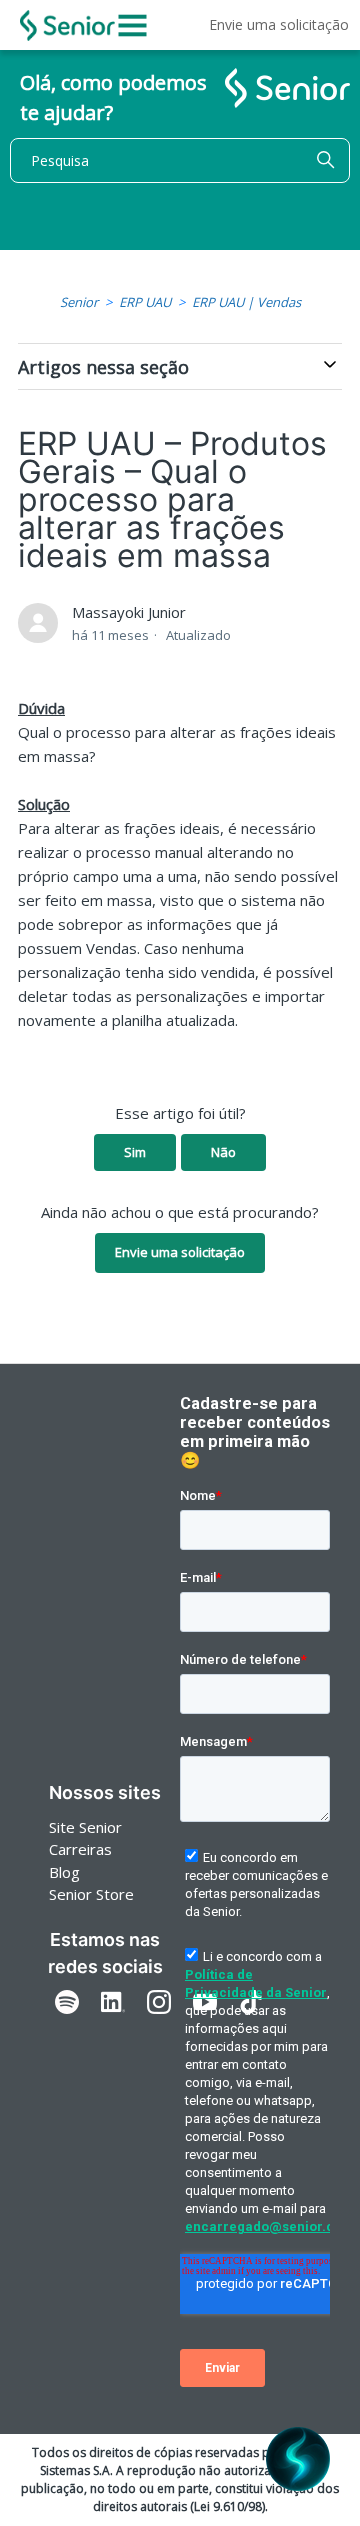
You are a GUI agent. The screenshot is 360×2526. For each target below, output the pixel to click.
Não (223, 1152)
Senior (79, 302)
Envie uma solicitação (279, 24)
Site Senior (85, 1827)
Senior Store (91, 1894)
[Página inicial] (67, 25)
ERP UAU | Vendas (246, 302)
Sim (135, 1152)
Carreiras (80, 1849)
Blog (64, 1872)
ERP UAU (145, 302)
